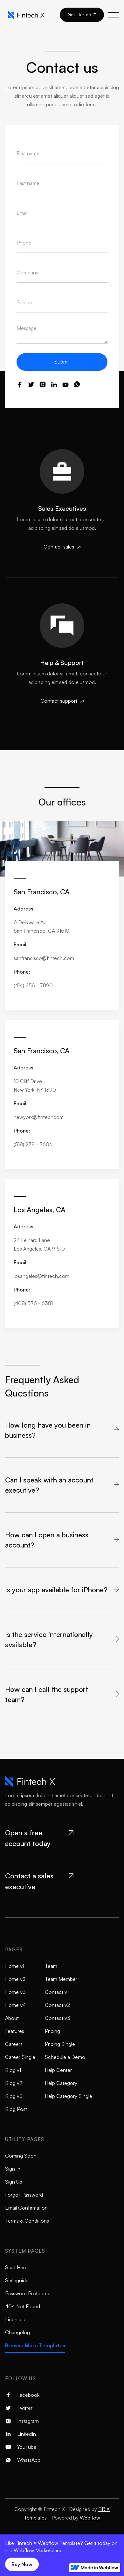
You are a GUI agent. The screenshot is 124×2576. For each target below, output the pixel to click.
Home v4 (15, 2005)
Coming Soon (21, 2156)
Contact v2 (57, 2005)
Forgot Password (24, 2195)
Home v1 (15, 1966)
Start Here (16, 2267)
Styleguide (17, 2280)
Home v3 (15, 1992)
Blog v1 (13, 2070)
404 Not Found (23, 2306)
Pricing (52, 2031)
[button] (114, 15)
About (12, 2018)
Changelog (17, 2332)
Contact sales (62, 547)
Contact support (62, 701)
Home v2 (15, 1979)
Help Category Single (69, 2096)
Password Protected (28, 2293)
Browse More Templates (35, 2345)
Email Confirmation (26, 2208)
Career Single (20, 2057)
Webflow (90, 2518)
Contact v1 (57, 1992)
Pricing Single (60, 2044)
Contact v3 (58, 2018)
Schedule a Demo (65, 2057)
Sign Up (14, 2182)
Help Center (58, 2070)
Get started (82, 14)
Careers (14, 2044)
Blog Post (16, 2109)
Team (51, 1966)
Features (15, 2031)
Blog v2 (14, 2083)
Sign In (13, 2169)
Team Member (61, 1979)
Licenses (15, 2319)
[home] (28, 15)
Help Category (61, 2083)
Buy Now (22, 2564)
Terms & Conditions (27, 2221)
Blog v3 (14, 2096)
